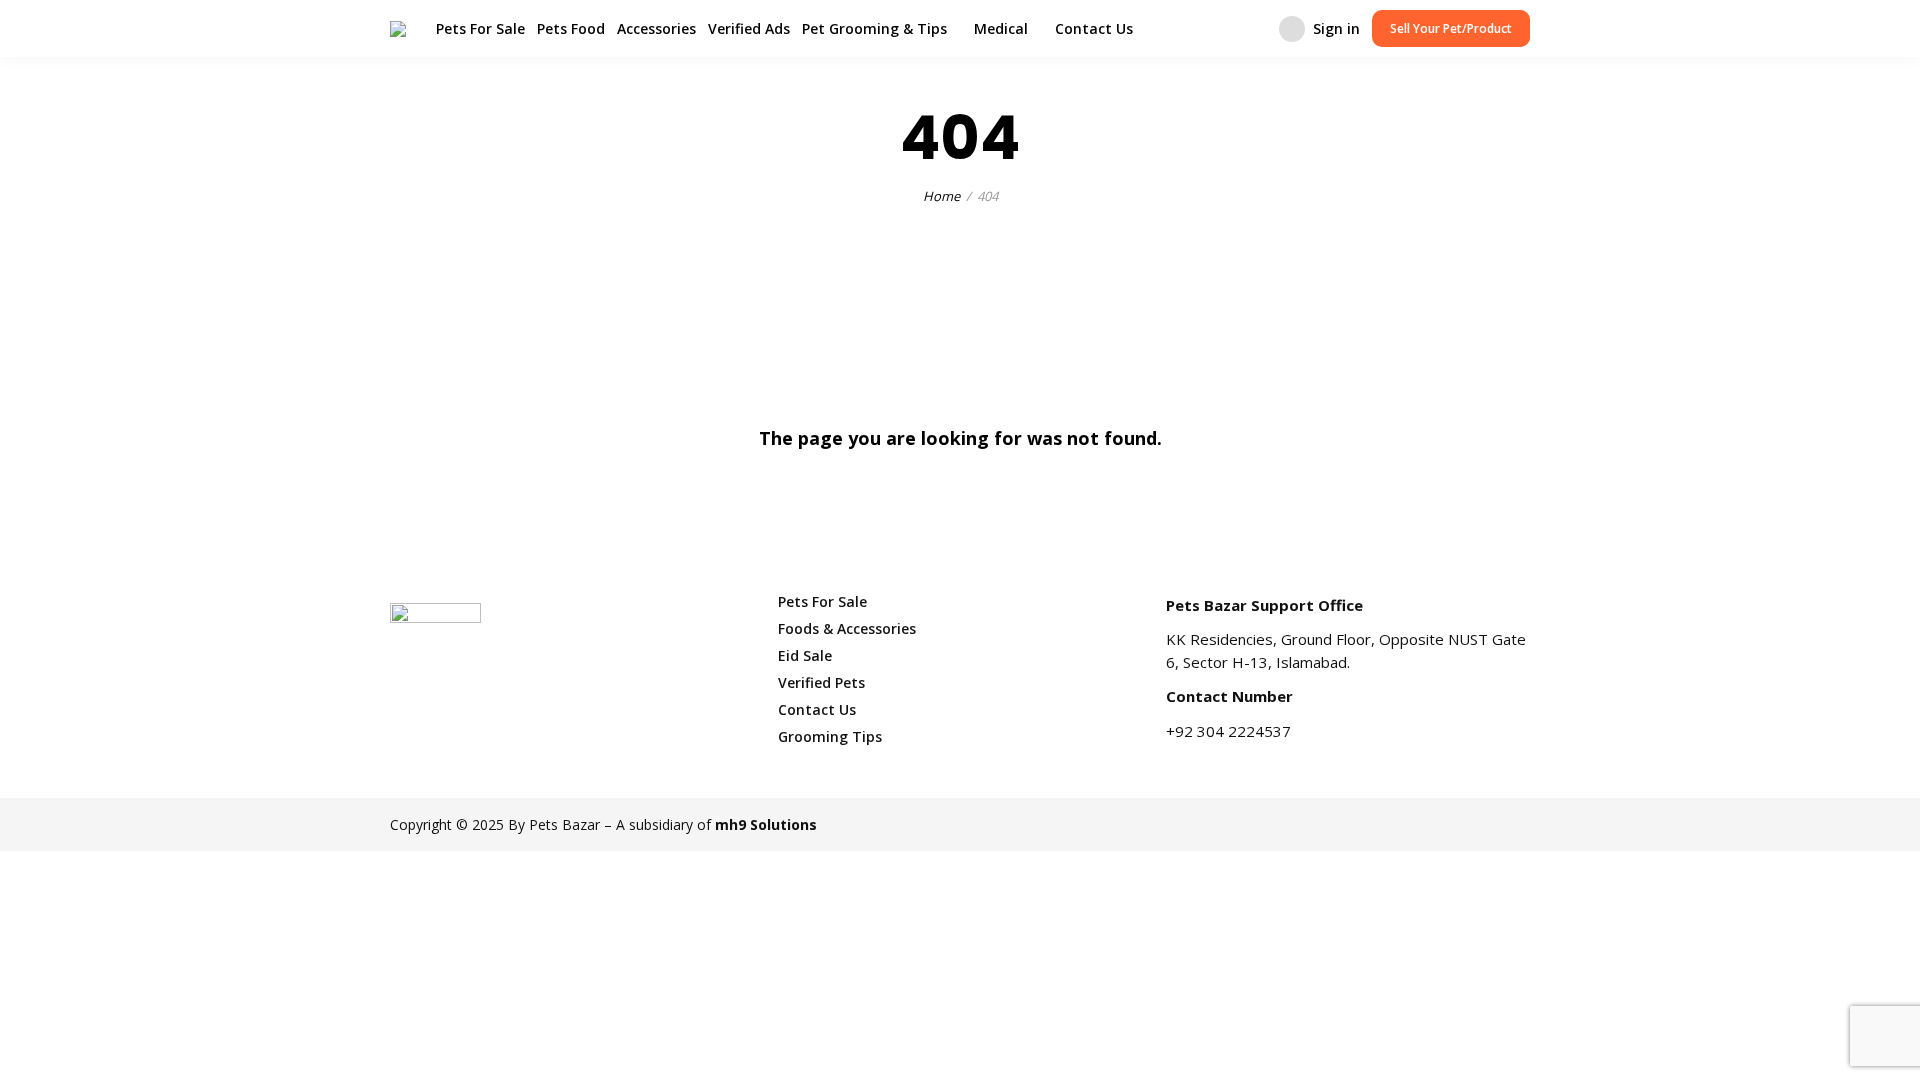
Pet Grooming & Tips (874, 28)
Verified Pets (821, 682)
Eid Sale (805, 655)
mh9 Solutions (766, 824)
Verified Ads (749, 28)
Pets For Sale (480, 28)
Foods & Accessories (847, 628)
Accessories (656, 28)
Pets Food (571, 28)
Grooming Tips (830, 736)
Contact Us (1094, 28)
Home (941, 196)
